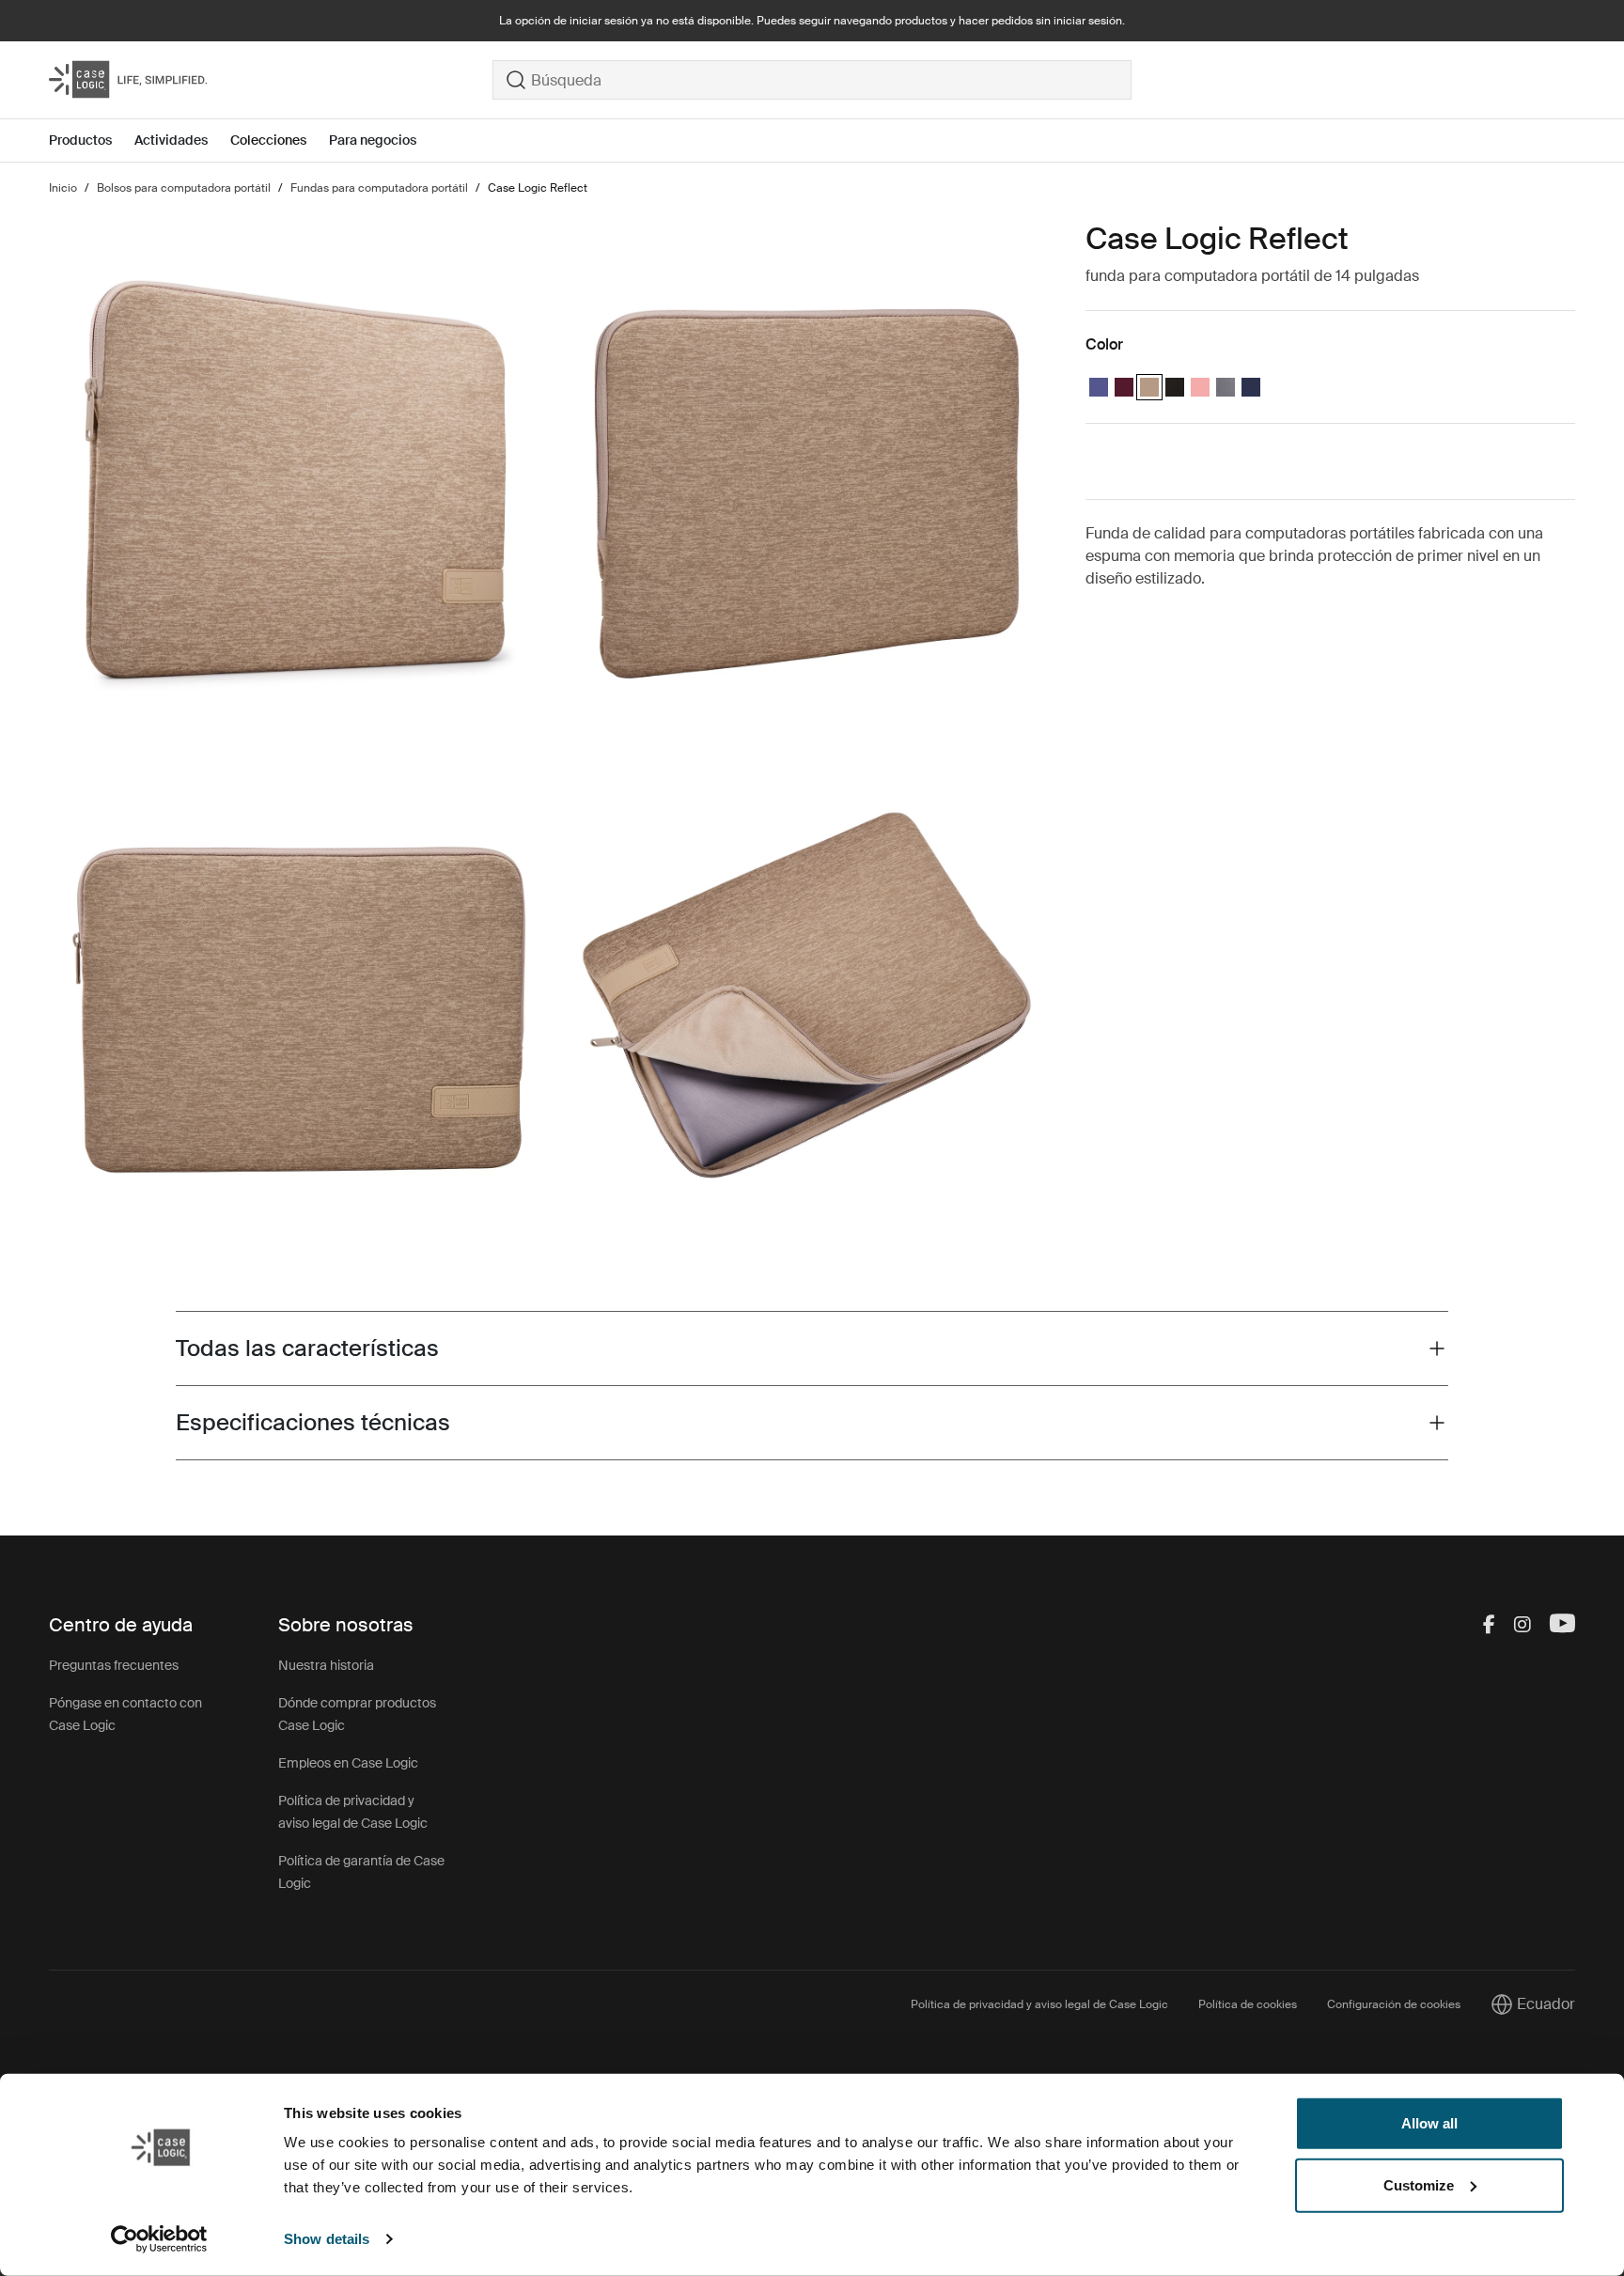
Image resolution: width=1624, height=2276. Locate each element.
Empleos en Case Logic (348, 1763)
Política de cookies (1248, 2004)
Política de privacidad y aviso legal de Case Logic (1039, 2004)
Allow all (1429, 2123)
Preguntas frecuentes (114, 1665)
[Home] (271, 80)
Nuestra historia (326, 1665)
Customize (1419, 2184)
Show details (327, 2239)
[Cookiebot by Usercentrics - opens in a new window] (159, 2239)
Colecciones (268, 140)
